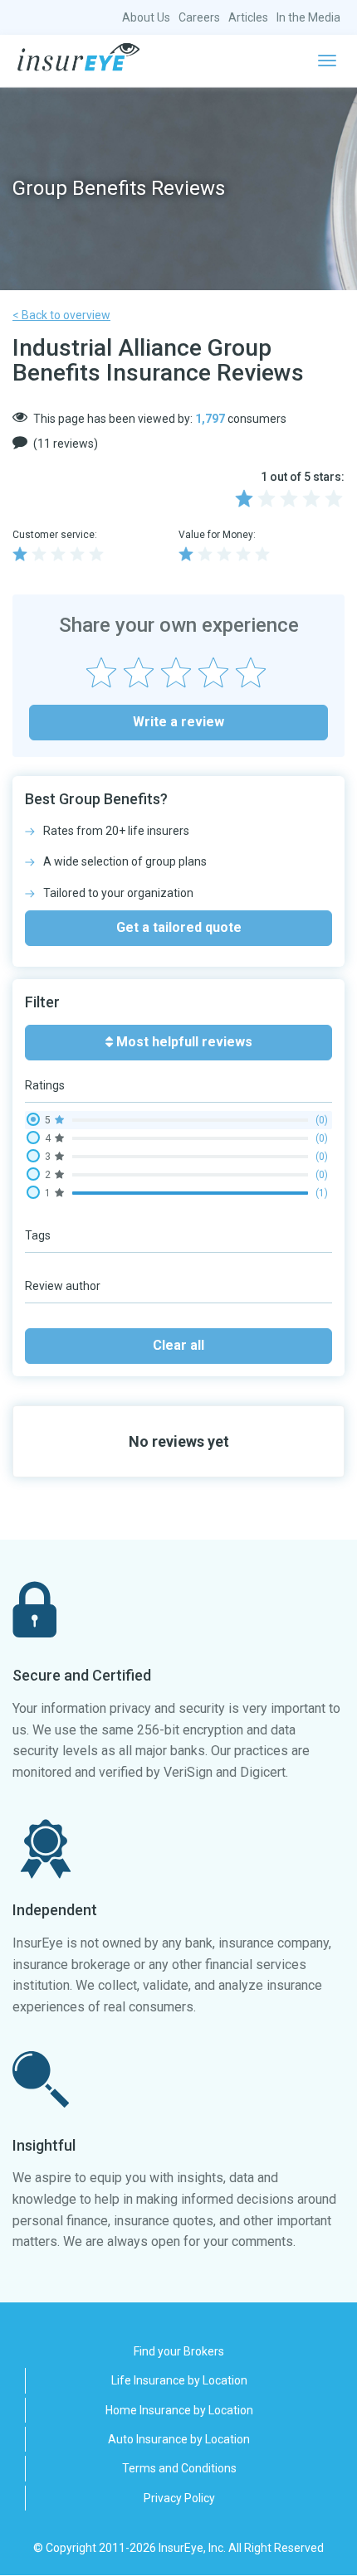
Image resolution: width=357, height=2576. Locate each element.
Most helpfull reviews (183, 1042)
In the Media (308, 17)
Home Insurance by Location (179, 2410)
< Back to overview (61, 315)
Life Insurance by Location (179, 2380)
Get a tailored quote (179, 927)
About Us (146, 17)
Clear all (178, 1345)
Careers (199, 17)
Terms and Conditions (179, 2468)
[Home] (78, 57)
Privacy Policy (179, 2498)
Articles (248, 17)
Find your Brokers (179, 2351)
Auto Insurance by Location (179, 2439)
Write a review (178, 722)
